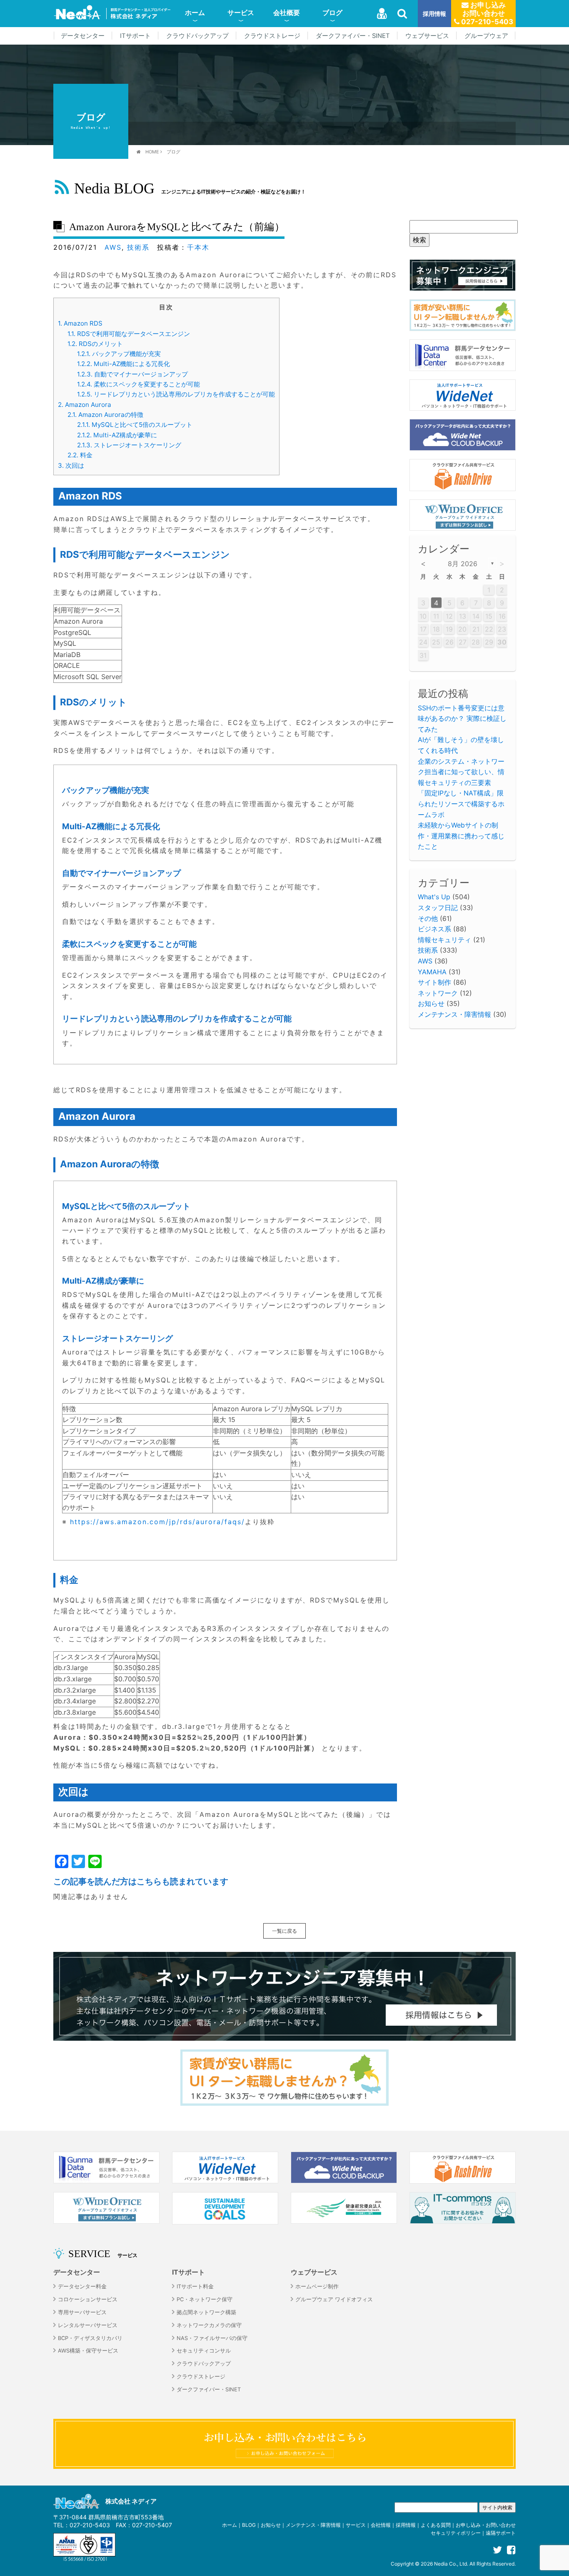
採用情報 (434, 14)
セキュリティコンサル (204, 2351)
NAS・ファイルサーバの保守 (212, 2338)
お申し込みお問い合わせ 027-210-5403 (486, 13)
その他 (428, 918)
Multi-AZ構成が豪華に (117, 435)
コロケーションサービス (88, 2299)
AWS (113, 247)
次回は (71, 465)
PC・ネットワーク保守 (205, 2299)
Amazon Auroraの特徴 (105, 415)
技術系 (138, 247)
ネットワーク (438, 993)
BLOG (249, 2525)
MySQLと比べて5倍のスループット (135, 425)
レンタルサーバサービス (88, 2325)
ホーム (195, 13)
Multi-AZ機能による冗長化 (124, 364)
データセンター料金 (82, 2286)
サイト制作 (434, 982)
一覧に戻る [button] (284, 1931)
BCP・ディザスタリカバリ (90, 2338)
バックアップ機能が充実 (119, 354)
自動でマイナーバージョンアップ (132, 374)
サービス (241, 13)
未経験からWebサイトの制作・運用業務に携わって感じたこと (461, 836)
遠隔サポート (501, 2533)
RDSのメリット (95, 344)
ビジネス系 (434, 929)
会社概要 (287, 13)
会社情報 (381, 2525)
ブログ (332, 13)
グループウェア (486, 36)
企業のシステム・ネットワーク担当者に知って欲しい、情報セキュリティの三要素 (461, 772)
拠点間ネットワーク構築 (206, 2312)
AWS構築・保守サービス (88, 2351)
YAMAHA (432, 972)
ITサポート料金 (195, 2286)
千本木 (198, 247)
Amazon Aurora (85, 405)
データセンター (83, 36)
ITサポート (135, 36)
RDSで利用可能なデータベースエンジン (129, 334)
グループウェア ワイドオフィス (334, 2299)
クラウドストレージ (272, 36)
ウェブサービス (427, 36)
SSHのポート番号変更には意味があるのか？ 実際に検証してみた (462, 719)
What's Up (434, 897)
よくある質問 (436, 2525)
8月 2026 (463, 564)
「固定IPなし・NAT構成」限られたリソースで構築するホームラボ (461, 804)
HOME (152, 152)
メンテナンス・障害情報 (454, 1014)
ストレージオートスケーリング (129, 445)
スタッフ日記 (438, 908)
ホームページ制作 (317, 2286)
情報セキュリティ (444, 940)
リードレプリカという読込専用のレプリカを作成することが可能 (176, 394)
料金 (80, 455)
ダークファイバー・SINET (353, 36)
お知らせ (431, 1003)
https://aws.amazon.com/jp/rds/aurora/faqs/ (157, 1522)
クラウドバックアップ (197, 36)
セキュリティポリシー (456, 2533)
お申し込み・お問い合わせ (486, 2525)
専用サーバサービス (82, 2312)
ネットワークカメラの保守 (209, 2325)
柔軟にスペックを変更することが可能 (139, 384)
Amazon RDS (80, 323)
